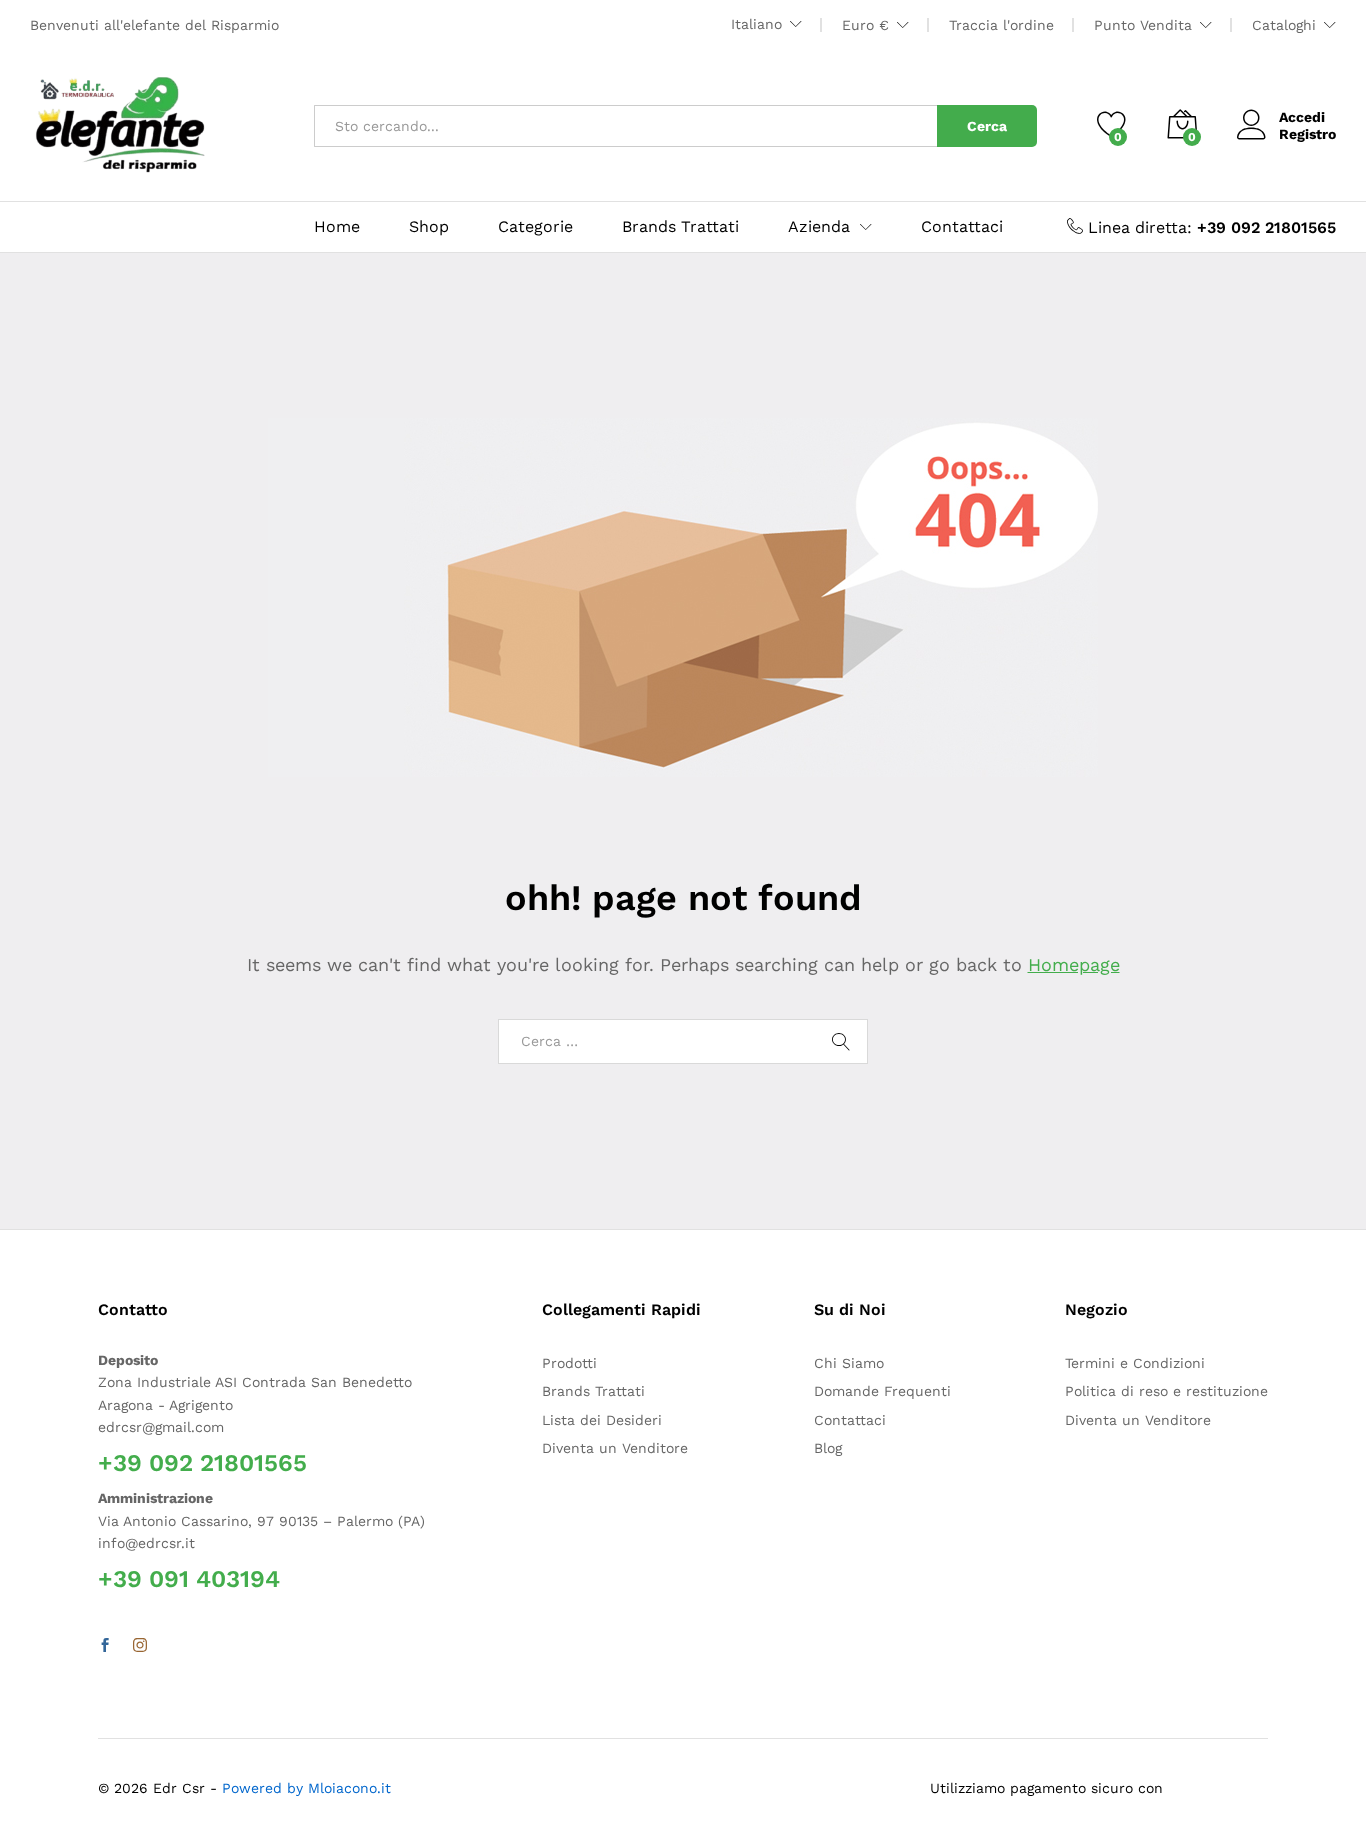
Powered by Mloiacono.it (306, 1788)
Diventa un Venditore (615, 1448)
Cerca (987, 126)
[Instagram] (140, 1646)
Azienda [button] (819, 227)
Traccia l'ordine (1001, 25)
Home (337, 227)
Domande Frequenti (882, 1391)
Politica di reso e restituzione (1166, 1391)
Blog (828, 1448)
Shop (429, 227)
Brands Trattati (680, 227)
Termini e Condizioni (1135, 1363)
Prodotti (569, 1363)
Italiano (756, 24)
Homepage (1074, 964)
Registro (1307, 134)
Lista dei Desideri (602, 1420)
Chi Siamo (849, 1363)
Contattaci (962, 227)
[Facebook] (105, 1646)
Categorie (535, 227)
